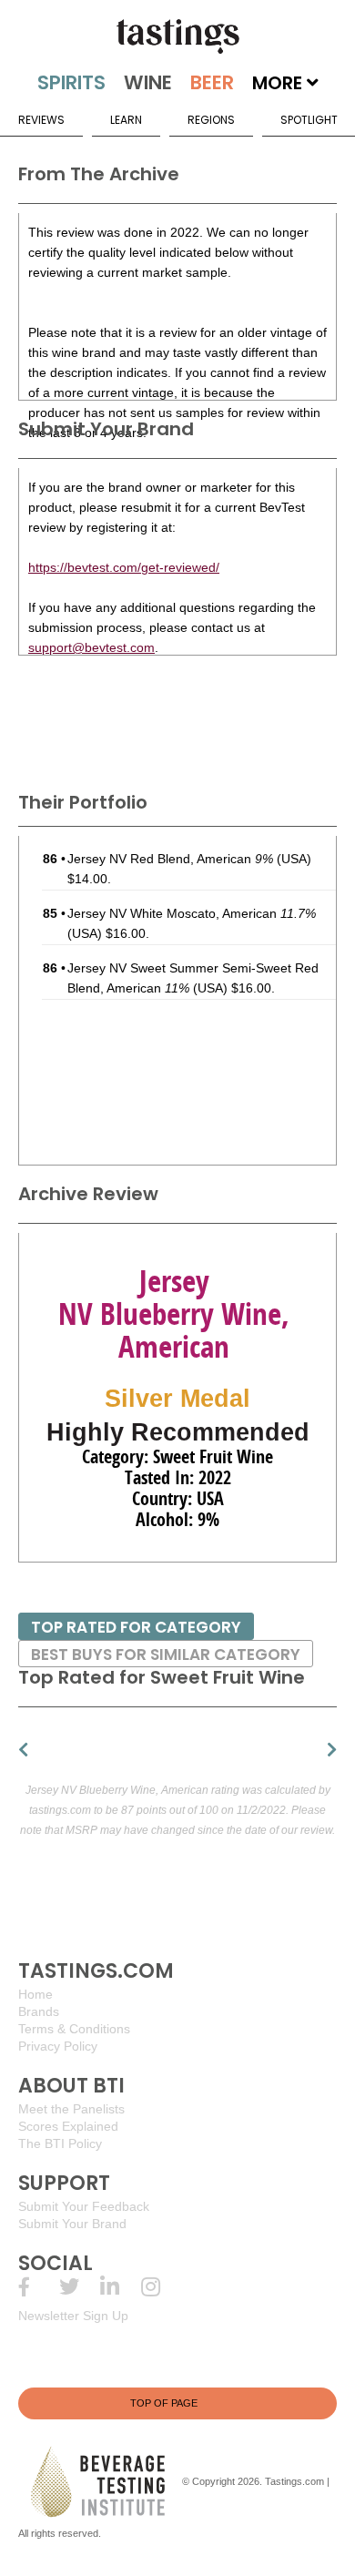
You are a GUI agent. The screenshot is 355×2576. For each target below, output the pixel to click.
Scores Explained (68, 2126)
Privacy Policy (58, 2046)
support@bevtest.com (91, 647)
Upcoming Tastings (162, 2287)
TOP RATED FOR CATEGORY (136, 1627)
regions (211, 120)
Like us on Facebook (39, 2287)
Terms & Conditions (74, 2029)
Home (35, 1994)
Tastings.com (294, 2481)
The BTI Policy (60, 2143)
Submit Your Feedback (84, 2206)
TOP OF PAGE (164, 2403)
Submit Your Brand (72, 2224)
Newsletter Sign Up (73, 2316)
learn (126, 120)
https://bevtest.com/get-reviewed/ (124, 567)
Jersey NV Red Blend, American (170, 859)
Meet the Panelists (71, 2109)
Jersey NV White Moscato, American (192, 913)
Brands (39, 2011)
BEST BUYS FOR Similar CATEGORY (166, 1655)
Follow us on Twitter (80, 2287)
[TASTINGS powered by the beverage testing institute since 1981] (177, 36)
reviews (41, 120)
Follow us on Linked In (121, 2287)
